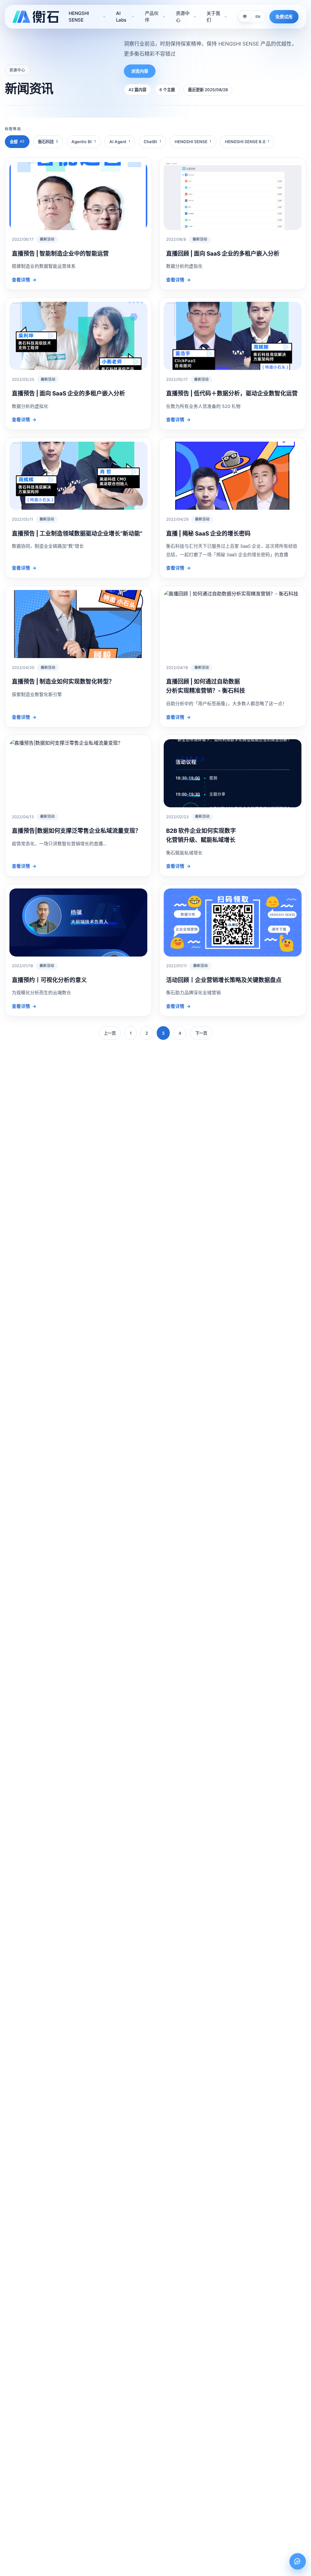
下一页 (201, 1033)
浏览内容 (140, 71)
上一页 (110, 1033)
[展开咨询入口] (298, 2561)
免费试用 (284, 17)
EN (258, 17)
